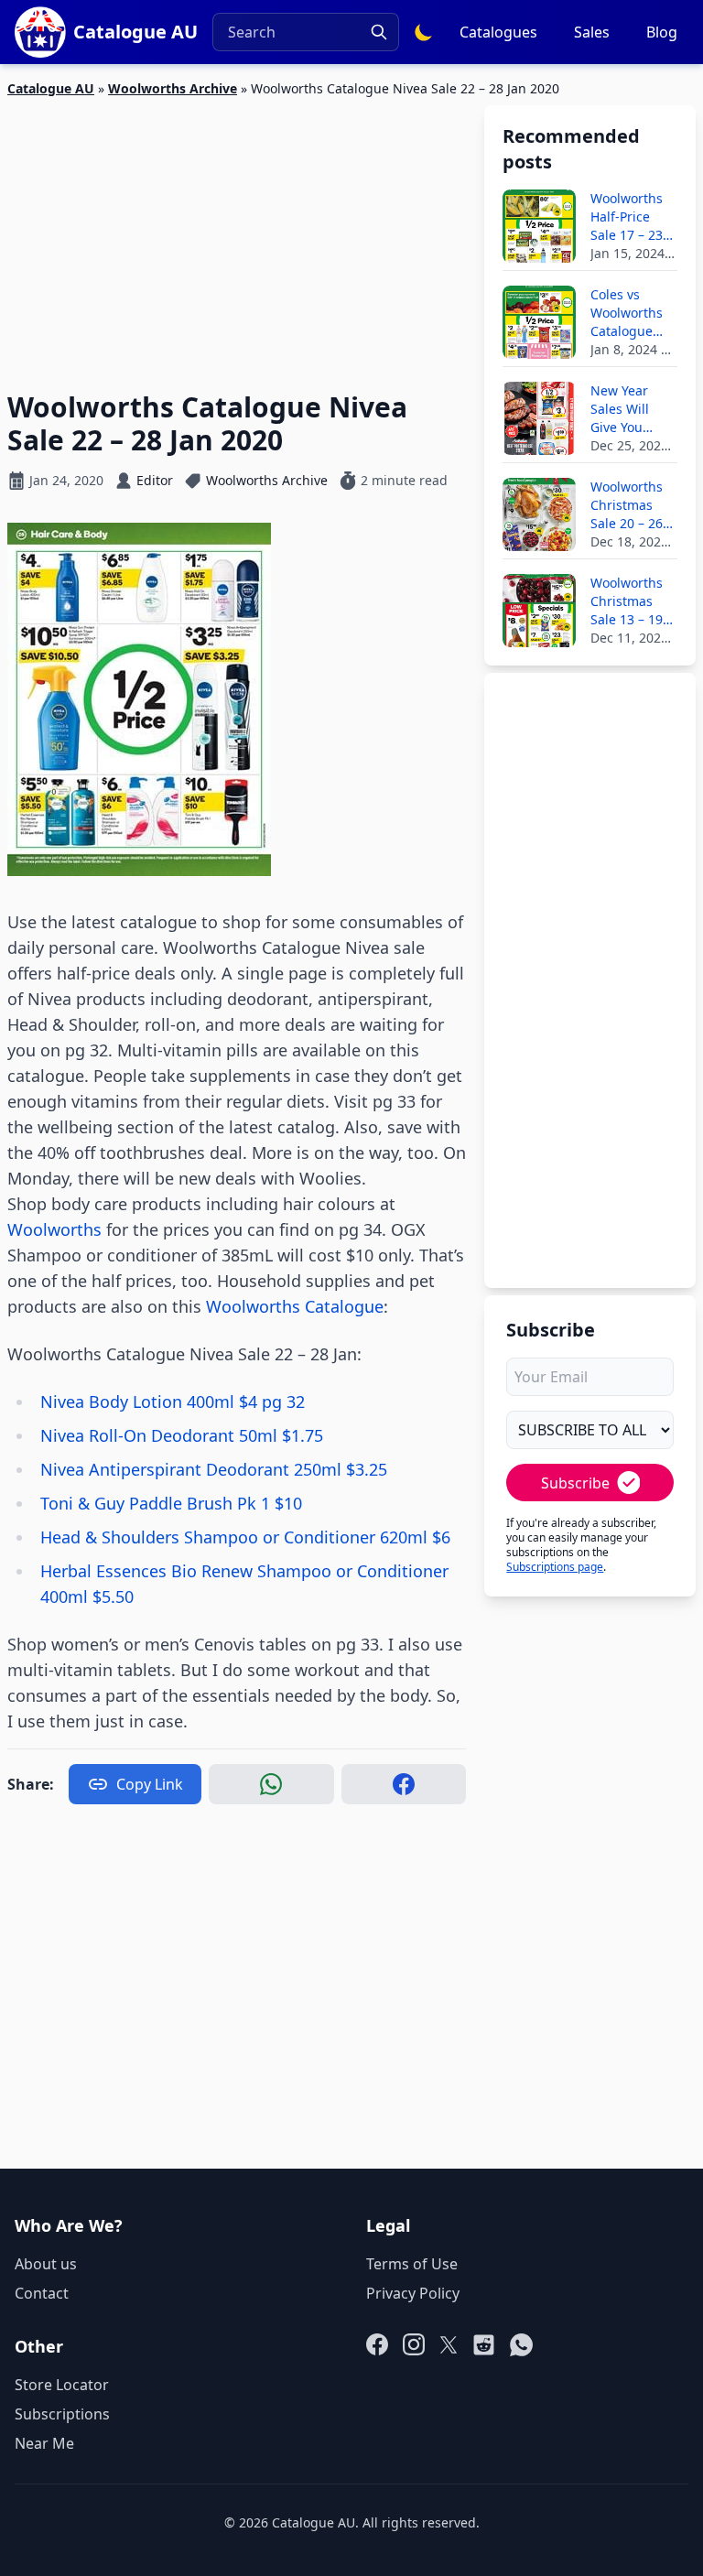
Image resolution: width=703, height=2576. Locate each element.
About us (46, 2264)
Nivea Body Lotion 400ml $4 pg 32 (173, 1402)
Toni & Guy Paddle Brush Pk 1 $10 (171, 1503)
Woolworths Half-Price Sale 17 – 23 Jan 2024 (627, 217)
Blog (662, 32)
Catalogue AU (51, 88)
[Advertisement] (237, 233)
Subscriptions (62, 2414)
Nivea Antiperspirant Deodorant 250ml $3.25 (214, 1469)
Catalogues (498, 32)
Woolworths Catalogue (295, 1306)
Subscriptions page (555, 1567)
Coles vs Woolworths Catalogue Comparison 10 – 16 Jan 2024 (627, 313)
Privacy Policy (413, 2293)
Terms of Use (412, 2264)
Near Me (44, 2443)
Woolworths (54, 1229)
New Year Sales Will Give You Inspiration (624, 409)
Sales (592, 32)
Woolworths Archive (173, 88)
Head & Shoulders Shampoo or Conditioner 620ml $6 (245, 1537)
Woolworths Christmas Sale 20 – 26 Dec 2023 (627, 505)
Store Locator (62, 2385)
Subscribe (575, 1483)
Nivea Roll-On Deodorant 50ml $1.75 (182, 1435)
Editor (155, 480)
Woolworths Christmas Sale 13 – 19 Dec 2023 (627, 601)
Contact (42, 2293)
